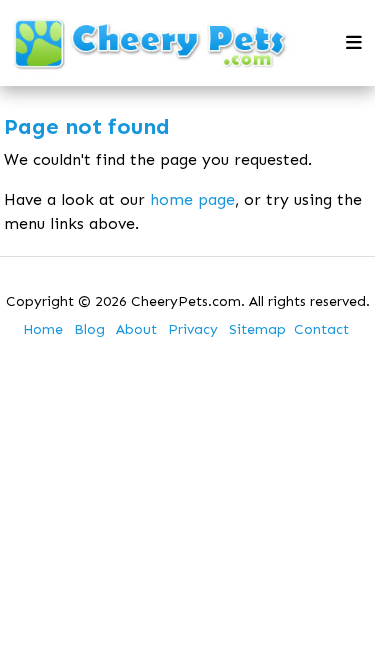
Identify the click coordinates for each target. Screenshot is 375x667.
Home (43, 329)
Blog (89, 329)
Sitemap (257, 329)
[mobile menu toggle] (354, 43)
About (136, 329)
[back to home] (151, 43)
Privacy (193, 329)
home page (192, 199)
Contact (321, 329)
